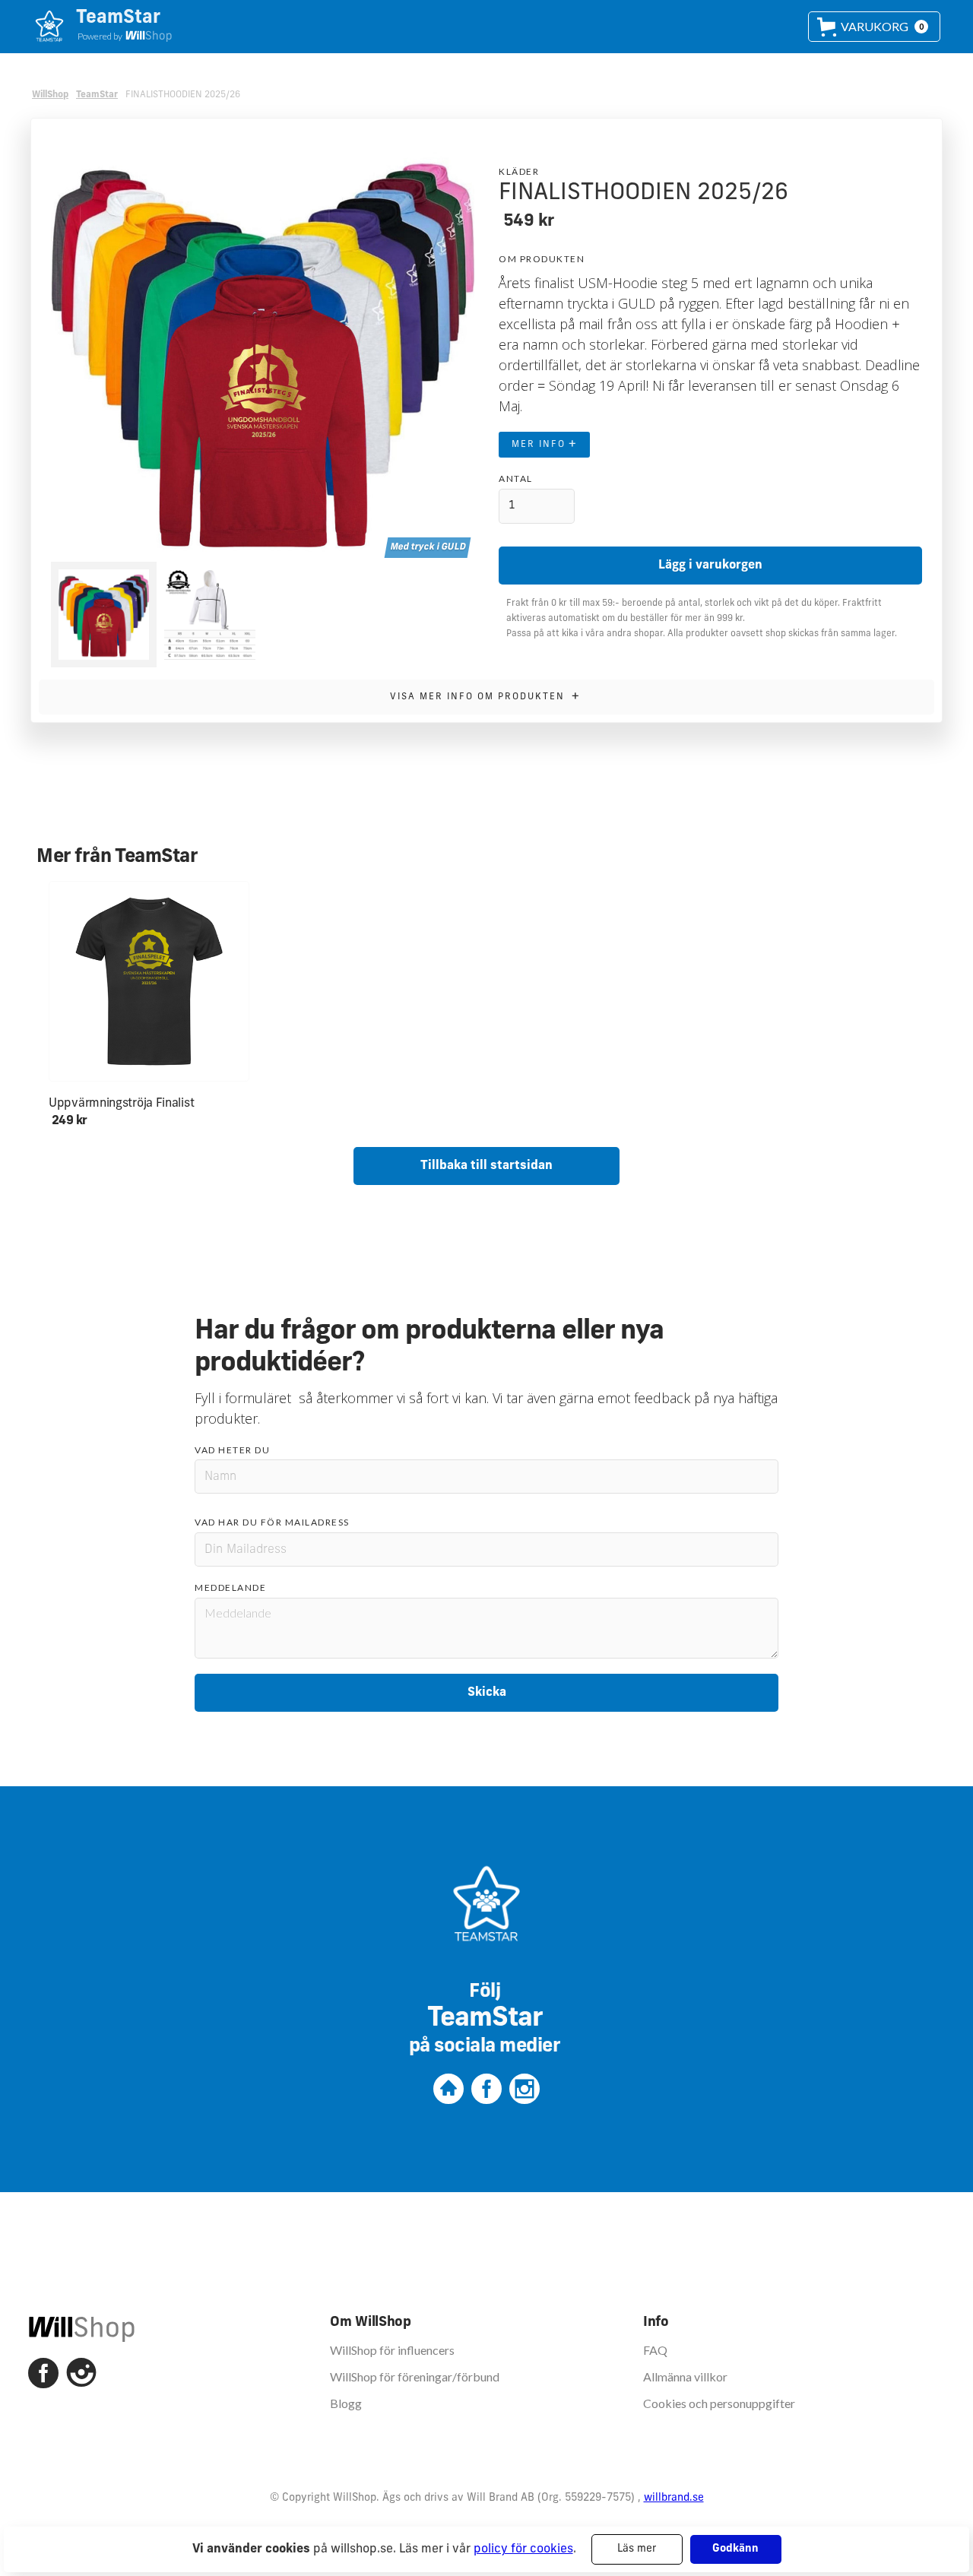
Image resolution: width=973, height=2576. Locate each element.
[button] (874, 27)
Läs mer (637, 2549)
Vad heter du (232, 1450)
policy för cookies (523, 2549)
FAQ (655, 2350)
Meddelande (230, 1587)
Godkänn (735, 2549)
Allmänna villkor (685, 2376)
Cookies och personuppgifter (719, 2403)
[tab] (104, 615)
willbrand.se (674, 2498)
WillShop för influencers (392, 2350)
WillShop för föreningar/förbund (415, 2376)
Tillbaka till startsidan (486, 1166)
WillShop (50, 95)
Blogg (346, 2403)
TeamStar (97, 95)
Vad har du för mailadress (272, 1522)
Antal (516, 478)
